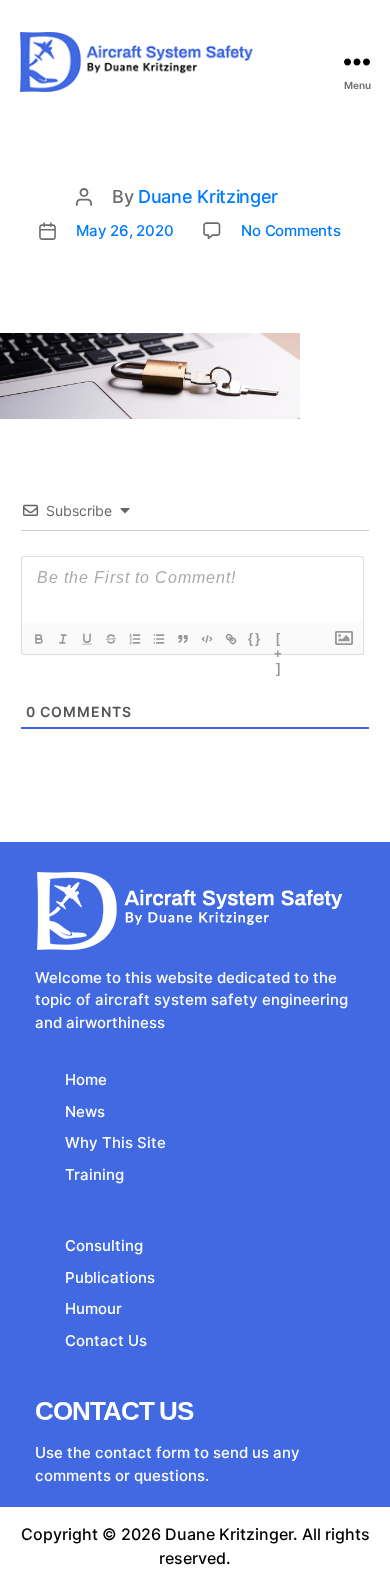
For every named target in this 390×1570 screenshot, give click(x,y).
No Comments (290, 230)
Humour (93, 1308)
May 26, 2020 (124, 230)
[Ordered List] (135, 639)
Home (86, 1079)
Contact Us (106, 1340)
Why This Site (115, 1142)
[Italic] (63, 639)
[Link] (231, 639)
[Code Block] (207, 639)
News (85, 1111)
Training (94, 1174)
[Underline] (87, 639)
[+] (279, 641)
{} (255, 638)
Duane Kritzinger (208, 196)
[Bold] (39, 639)
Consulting (104, 1245)
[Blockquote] (183, 639)
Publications (110, 1277)
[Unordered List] (159, 639)
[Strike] (111, 639)
